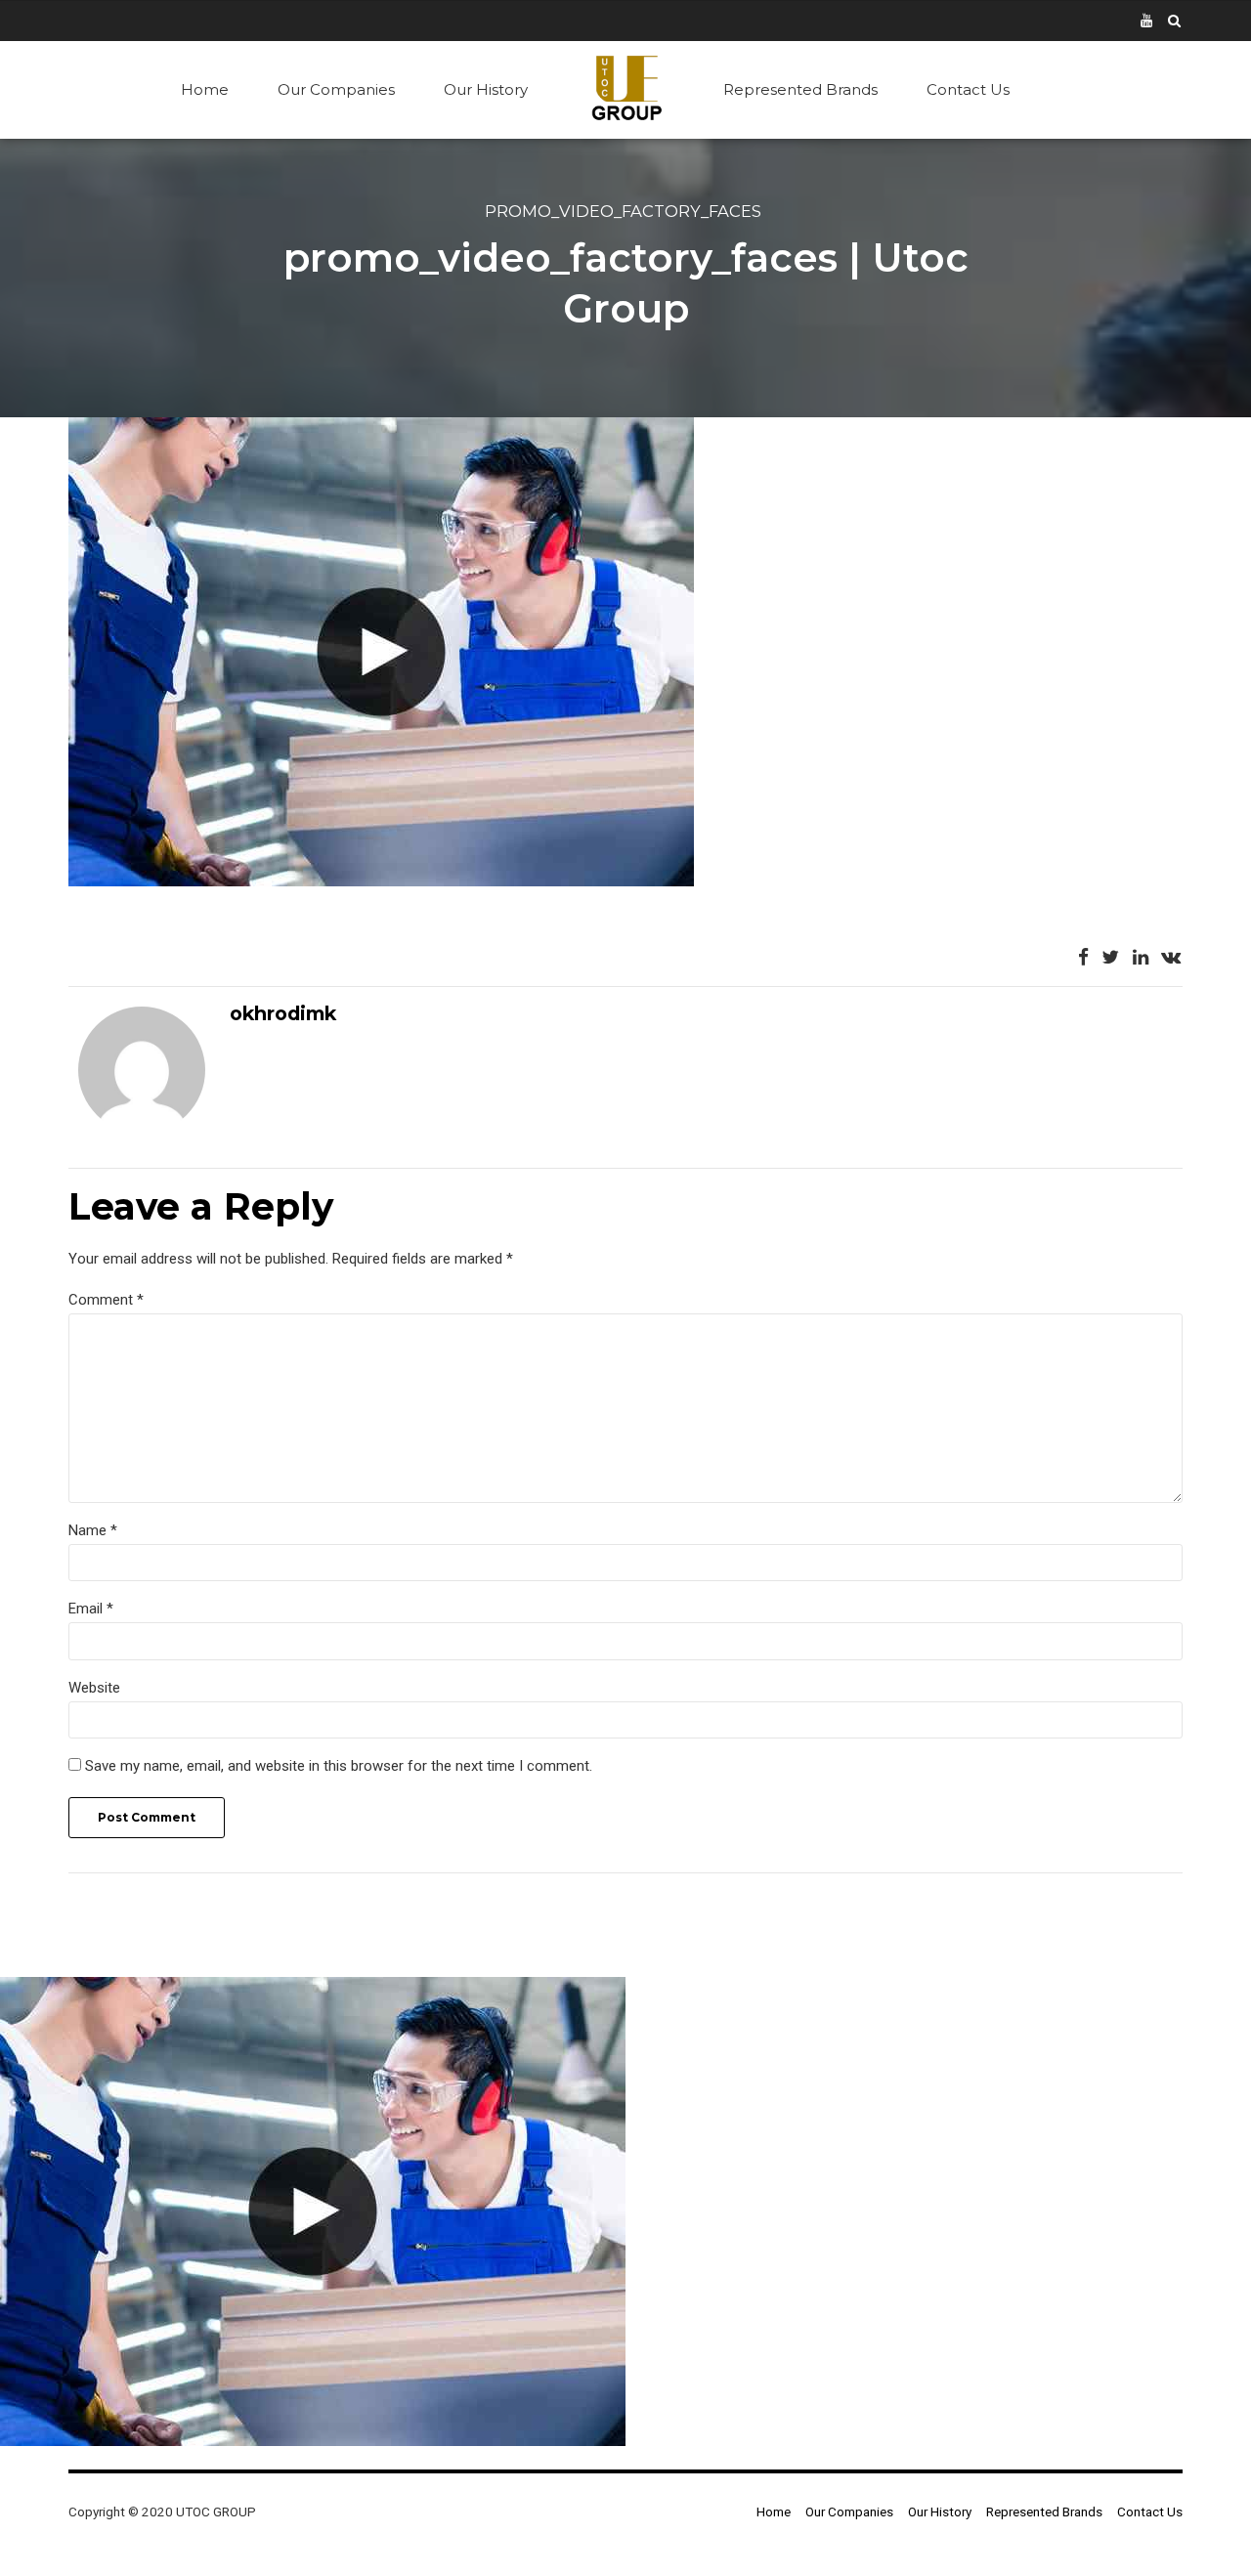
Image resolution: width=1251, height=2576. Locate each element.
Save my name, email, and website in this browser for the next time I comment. (339, 1766)
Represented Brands (800, 89)
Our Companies (336, 89)
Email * (91, 1609)
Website (94, 1688)
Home (205, 89)
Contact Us (968, 89)
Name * (93, 1530)
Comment (106, 1300)
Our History (486, 89)
